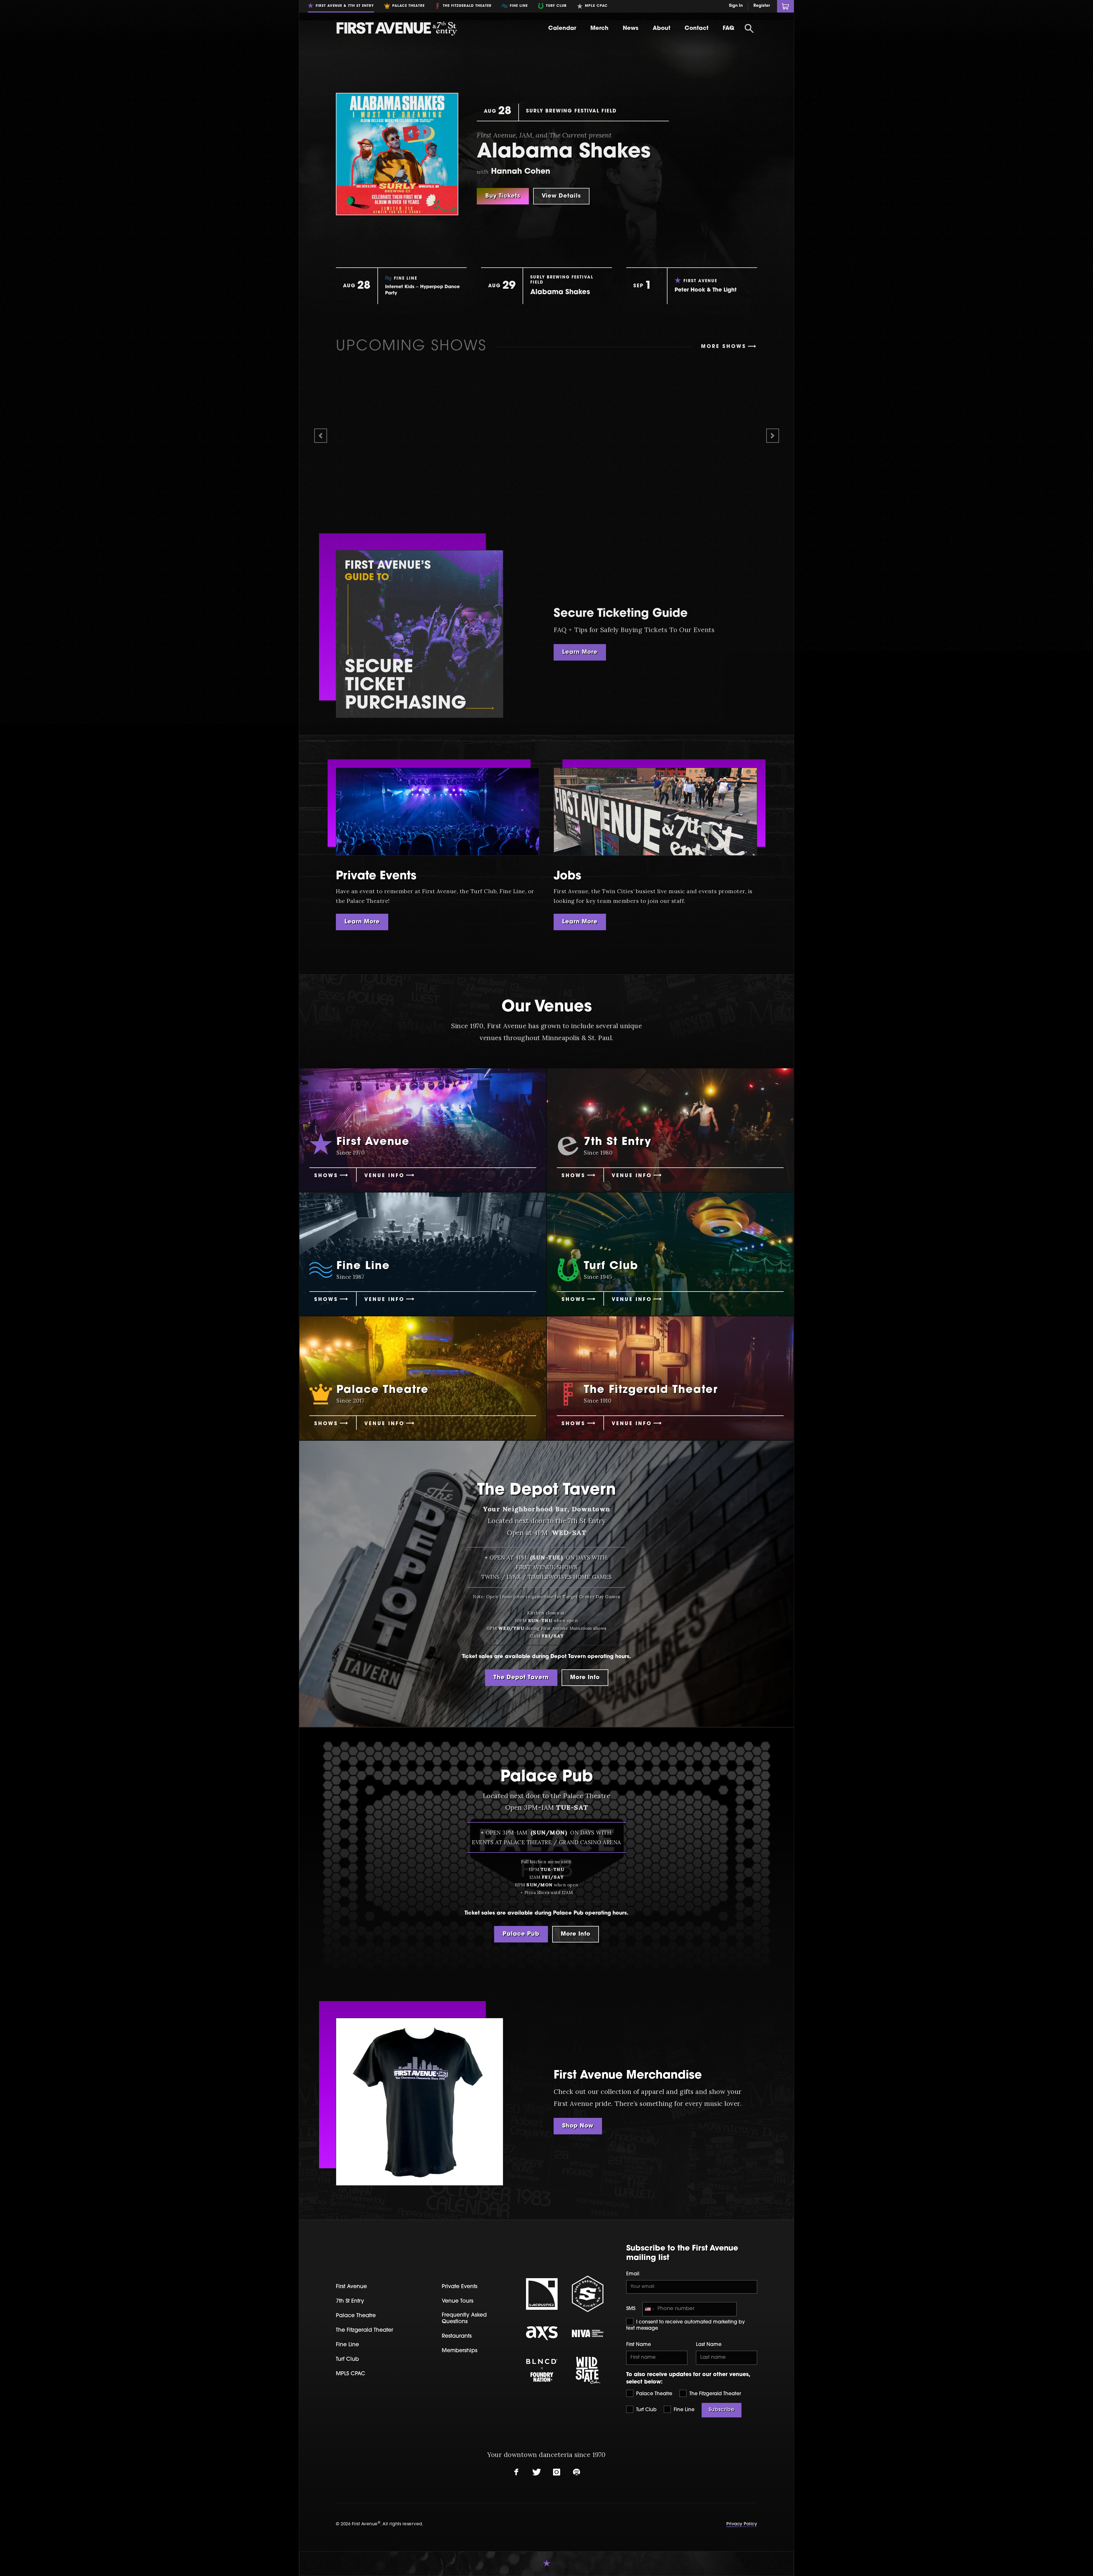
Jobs (567, 876)
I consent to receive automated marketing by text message (686, 2325)
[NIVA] (588, 2333)
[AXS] (542, 2333)
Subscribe (722, 2410)
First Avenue (351, 2287)
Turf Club (646, 2410)
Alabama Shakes (564, 152)
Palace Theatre (654, 2394)
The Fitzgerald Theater (714, 2394)
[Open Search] (749, 28)
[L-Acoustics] (542, 2294)
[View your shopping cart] (785, 6)
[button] (320, 436)
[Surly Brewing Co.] (588, 2294)
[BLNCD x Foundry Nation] (542, 2370)
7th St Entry (350, 2301)
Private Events (376, 876)
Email (633, 2274)
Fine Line (683, 2410)
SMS (631, 2309)
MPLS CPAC (351, 2374)
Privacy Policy (742, 2524)
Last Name (709, 2345)
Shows (326, 1176)
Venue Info (384, 1176)
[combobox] (649, 2309)
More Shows (724, 347)
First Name (639, 2345)
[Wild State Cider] (588, 2370)
